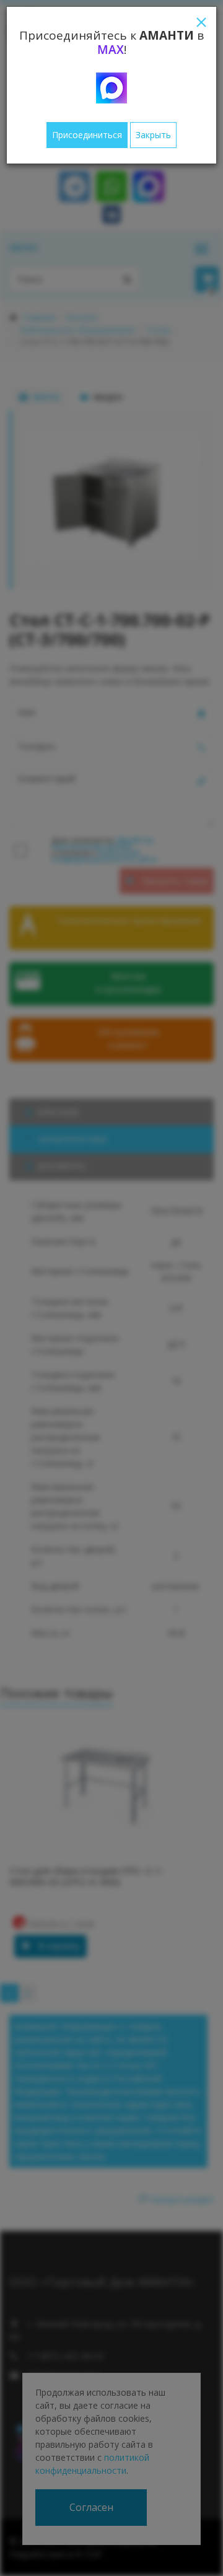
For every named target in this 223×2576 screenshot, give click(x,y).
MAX (111, 50)
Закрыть (153, 135)
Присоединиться (87, 135)
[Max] (111, 88)
